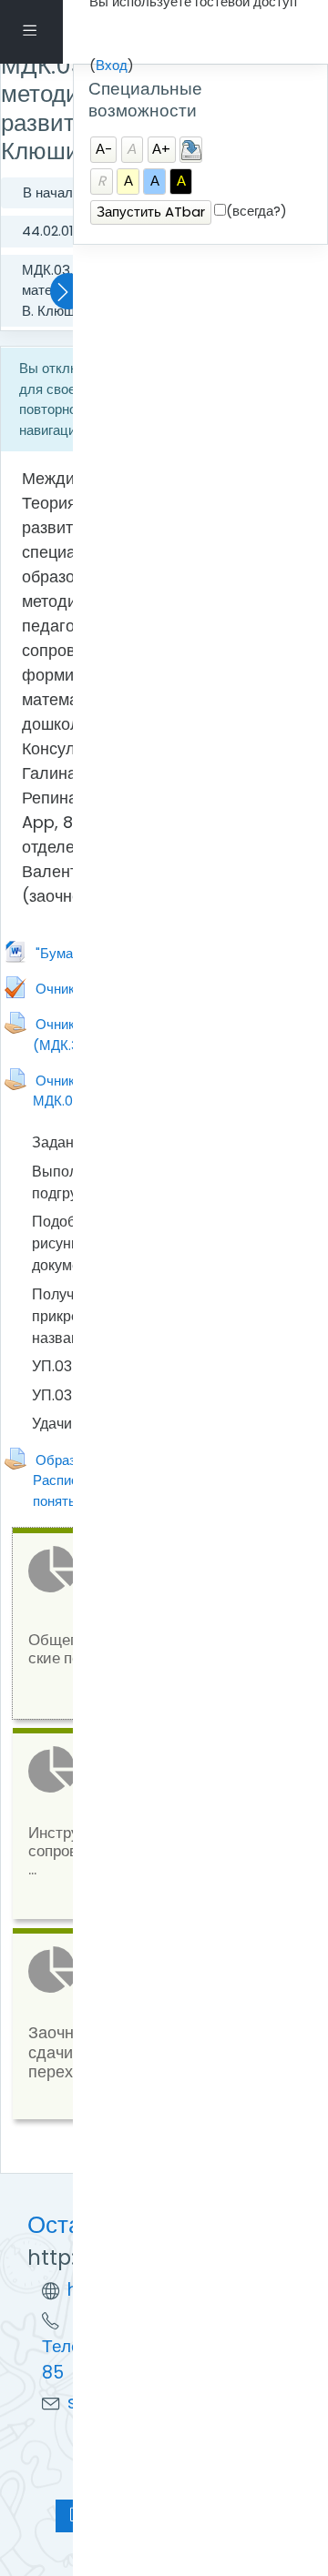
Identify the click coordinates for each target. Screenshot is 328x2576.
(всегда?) (256, 211)
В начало (51, 192)
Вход (112, 65)
